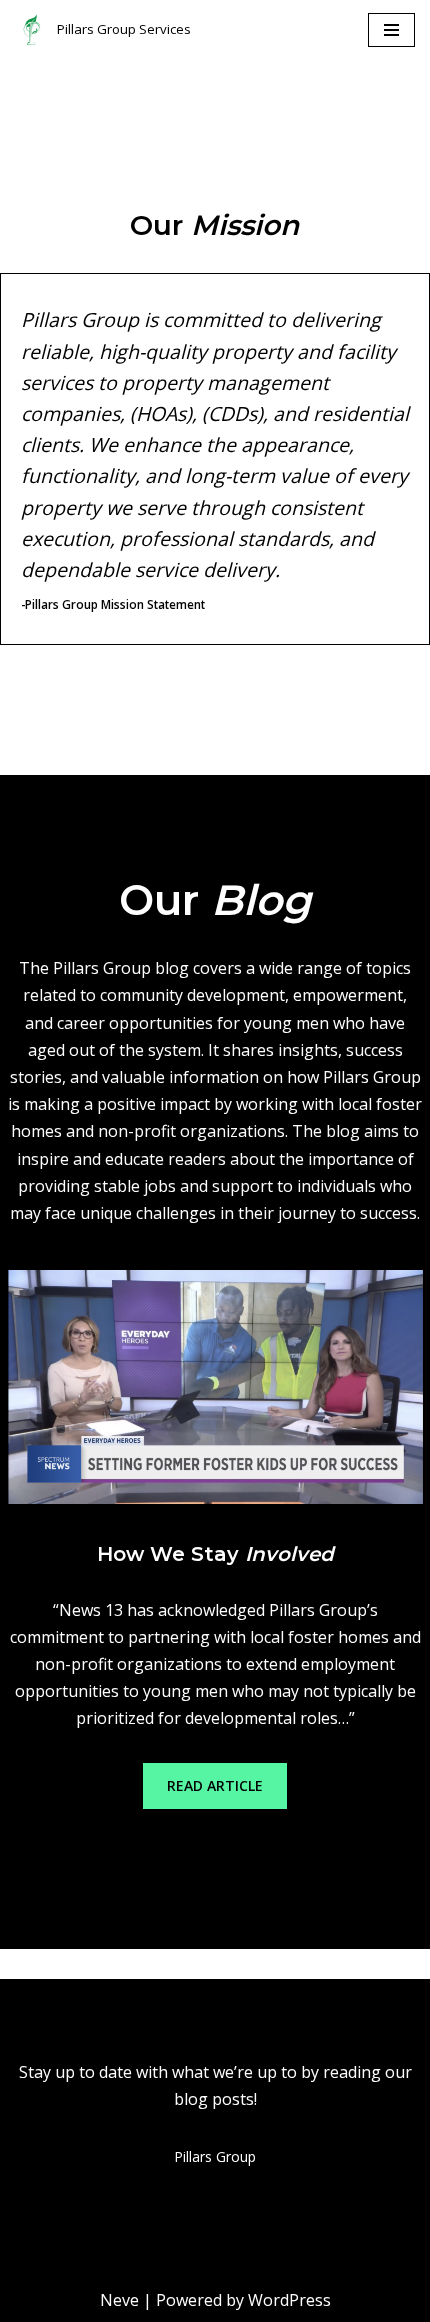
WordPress (289, 2300)
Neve (119, 2300)
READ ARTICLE (215, 1785)
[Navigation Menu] (391, 30)
